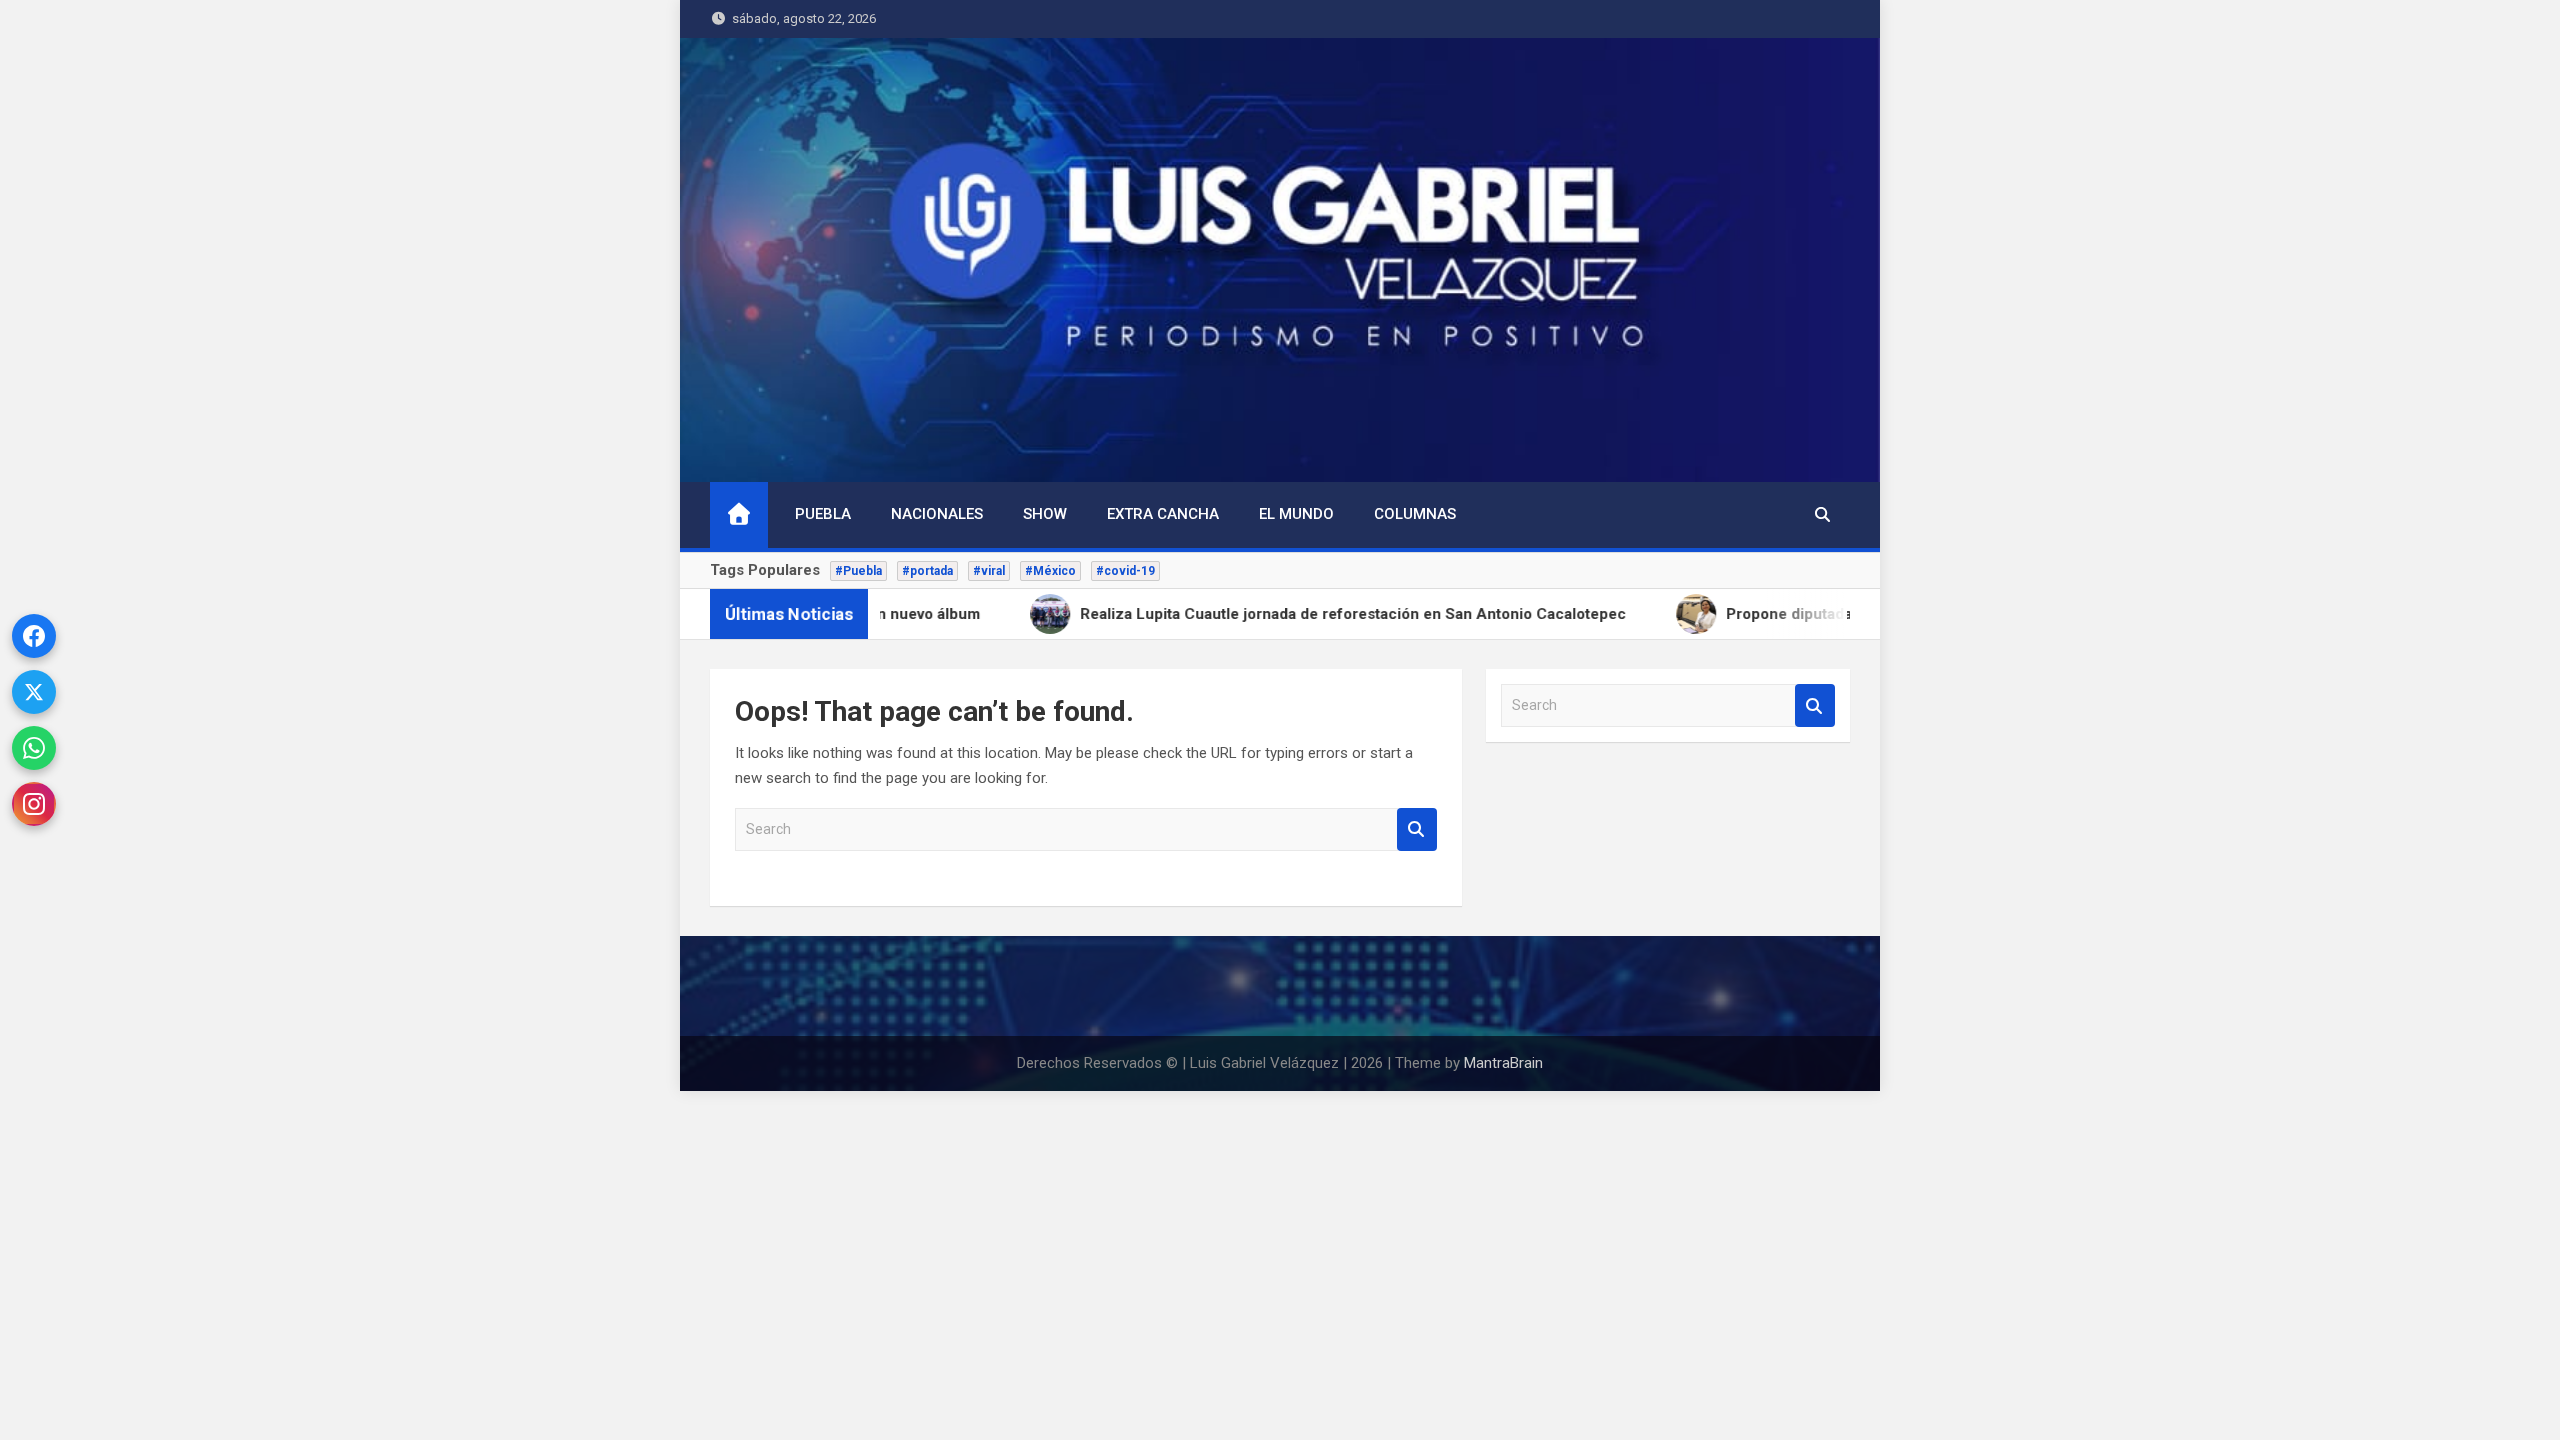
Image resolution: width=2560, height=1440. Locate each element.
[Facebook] (34, 636)
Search (1417, 829)
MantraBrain (1503, 1063)
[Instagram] (34, 804)
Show (1045, 514)
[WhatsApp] (34, 748)
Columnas (1415, 514)
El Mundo (1296, 514)
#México (1050, 571)
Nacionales (937, 514)
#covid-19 (1125, 571)
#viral (989, 571)
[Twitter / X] (34, 692)
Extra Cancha (1163, 514)
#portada (927, 571)
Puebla (823, 514)
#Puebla (858, 571)
